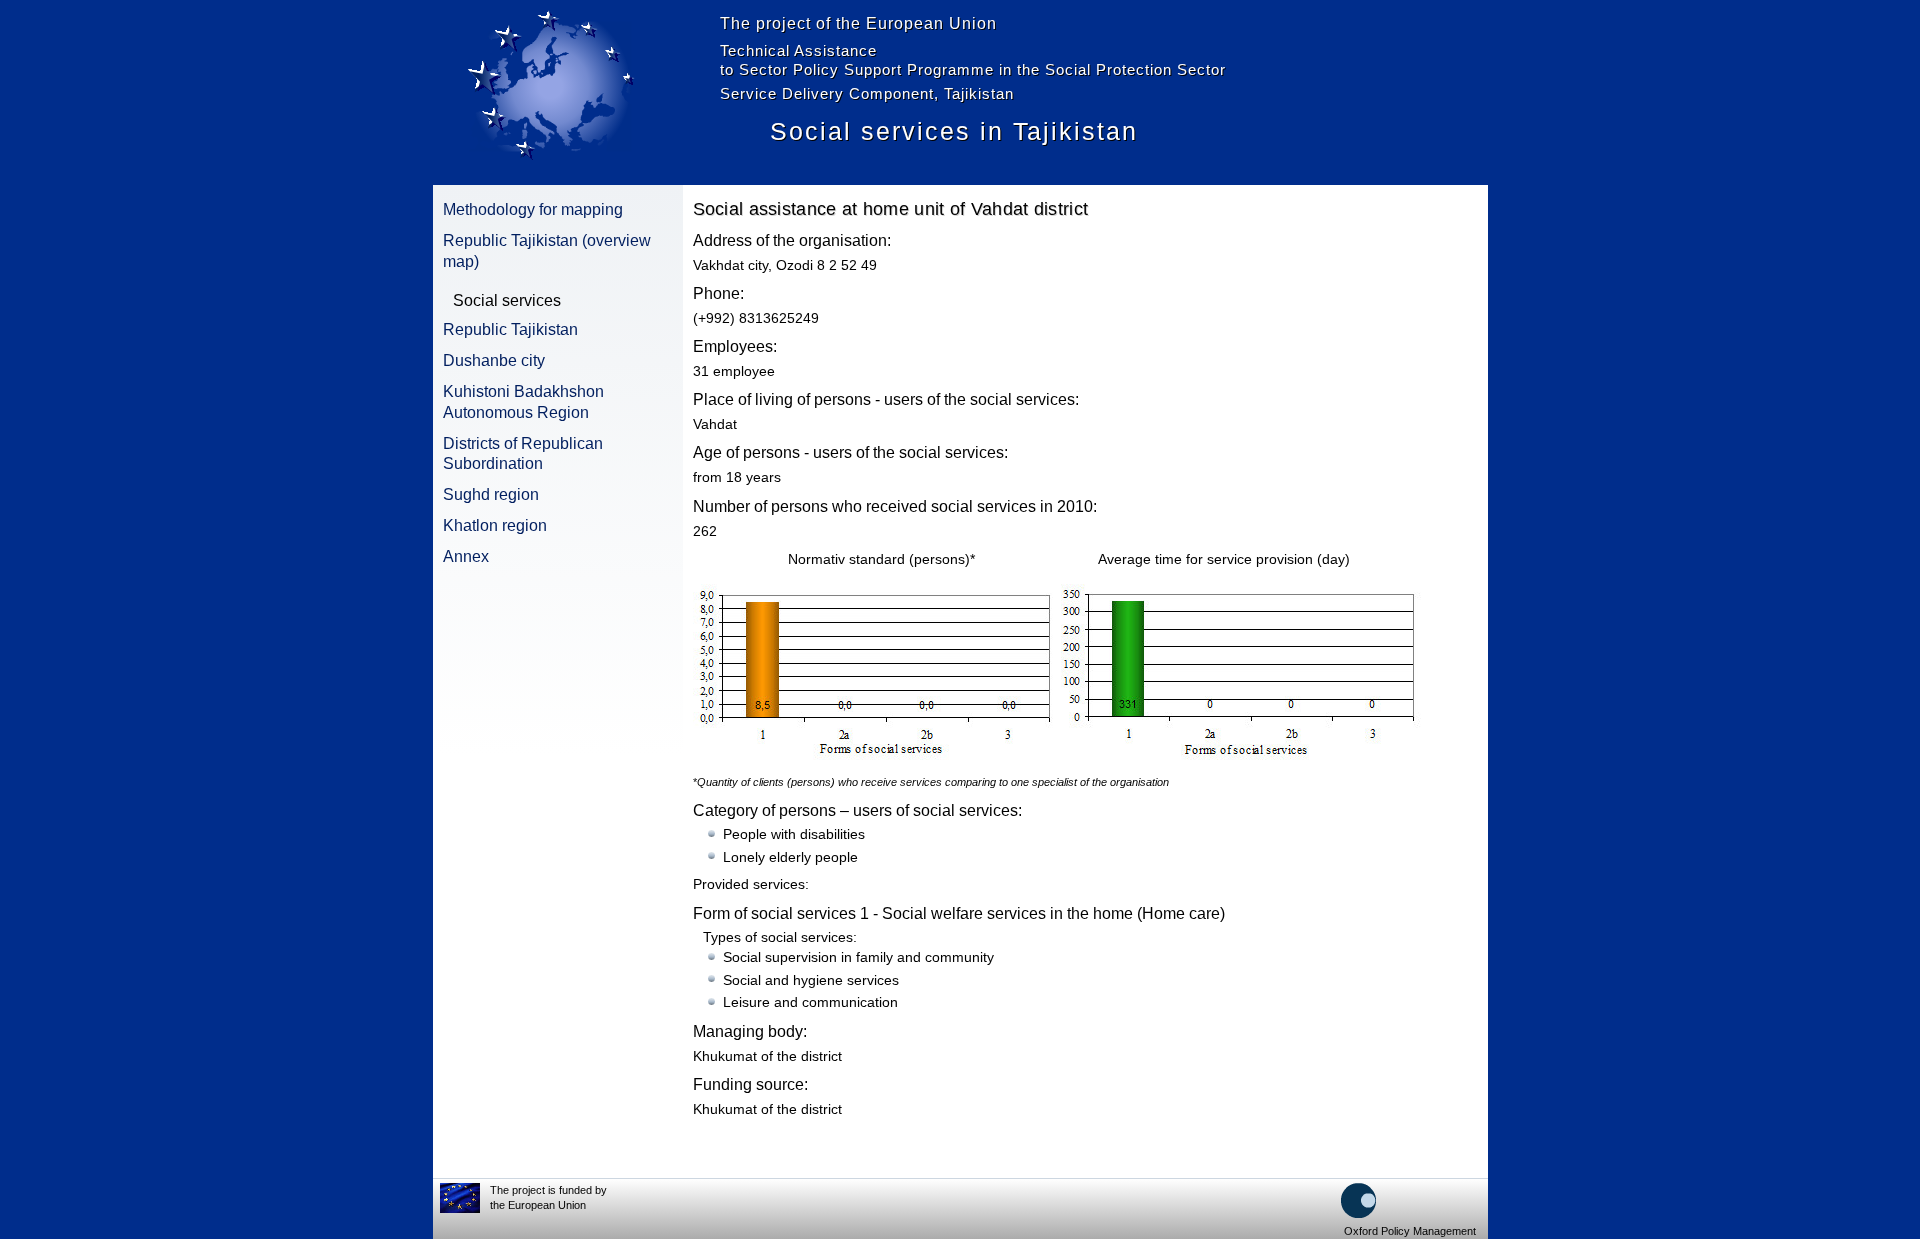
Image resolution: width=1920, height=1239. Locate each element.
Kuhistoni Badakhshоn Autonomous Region (523, 402)
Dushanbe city (494, 360)
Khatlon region (495, 525)
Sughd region (491, 494)
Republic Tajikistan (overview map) (547, 251)
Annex (466, 556)
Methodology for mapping (533, 209)
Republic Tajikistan (510, 329)
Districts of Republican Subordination (523, 454)
